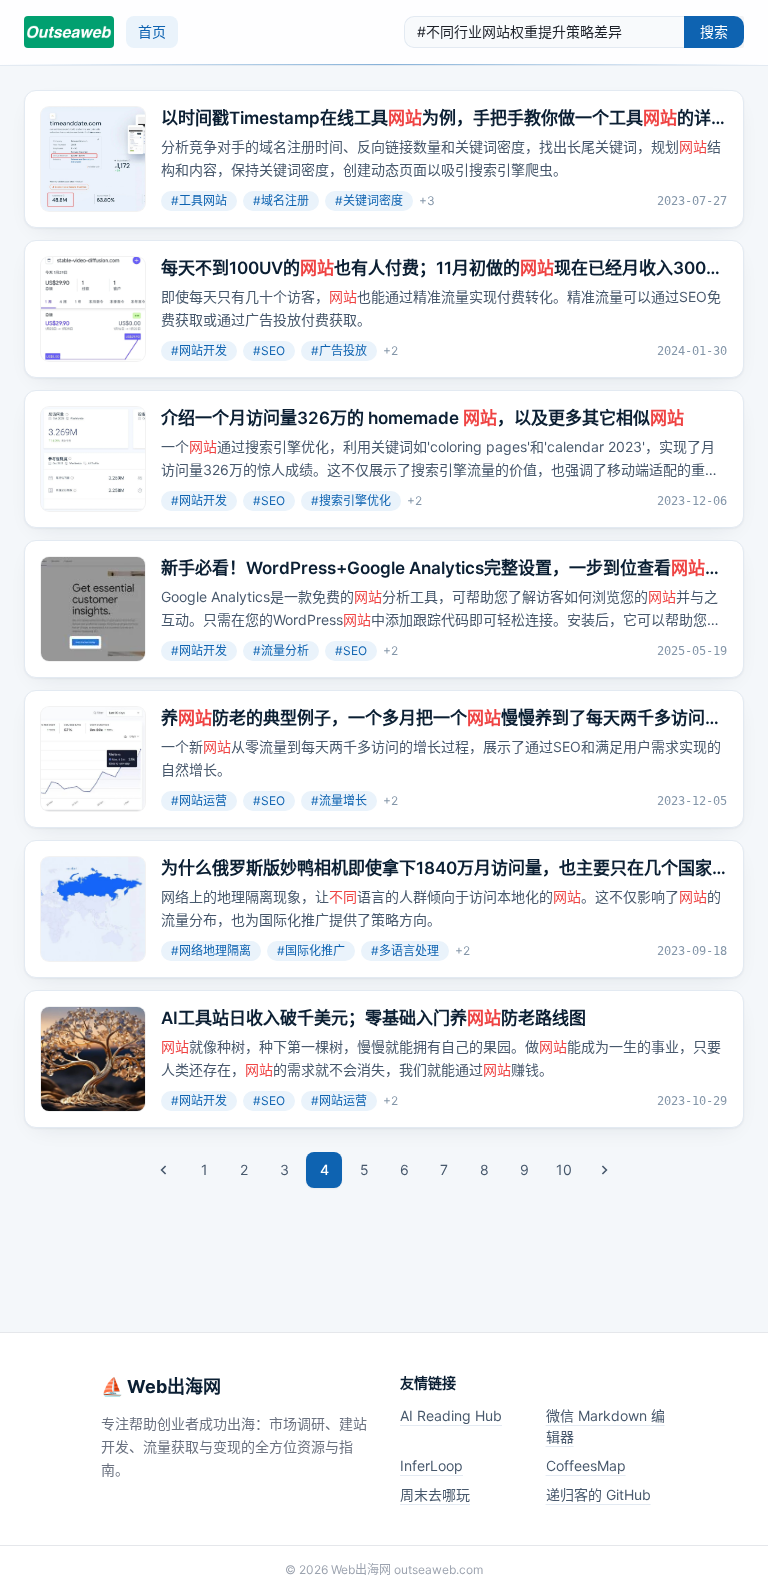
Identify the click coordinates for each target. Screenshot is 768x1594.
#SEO (269, 350)
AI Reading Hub (451, 1415)
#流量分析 (281, 650)
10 (564, 1169)
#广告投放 (339, 350)
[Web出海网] (69, 32)
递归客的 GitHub (598, 1494)
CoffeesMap (586, 1465)
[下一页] (604, 1170)
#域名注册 (281, 200)
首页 (152, 31)
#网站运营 (199, 800)
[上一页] (164, 1170)
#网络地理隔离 (211, 950)
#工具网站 (199, 200)
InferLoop (431, 1465)
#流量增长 (339, 800)
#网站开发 (199, 350)
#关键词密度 (369, 200)
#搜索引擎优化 (351, 500)
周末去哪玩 (435, 1494)
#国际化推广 (311, 950)
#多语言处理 (405, 950)
